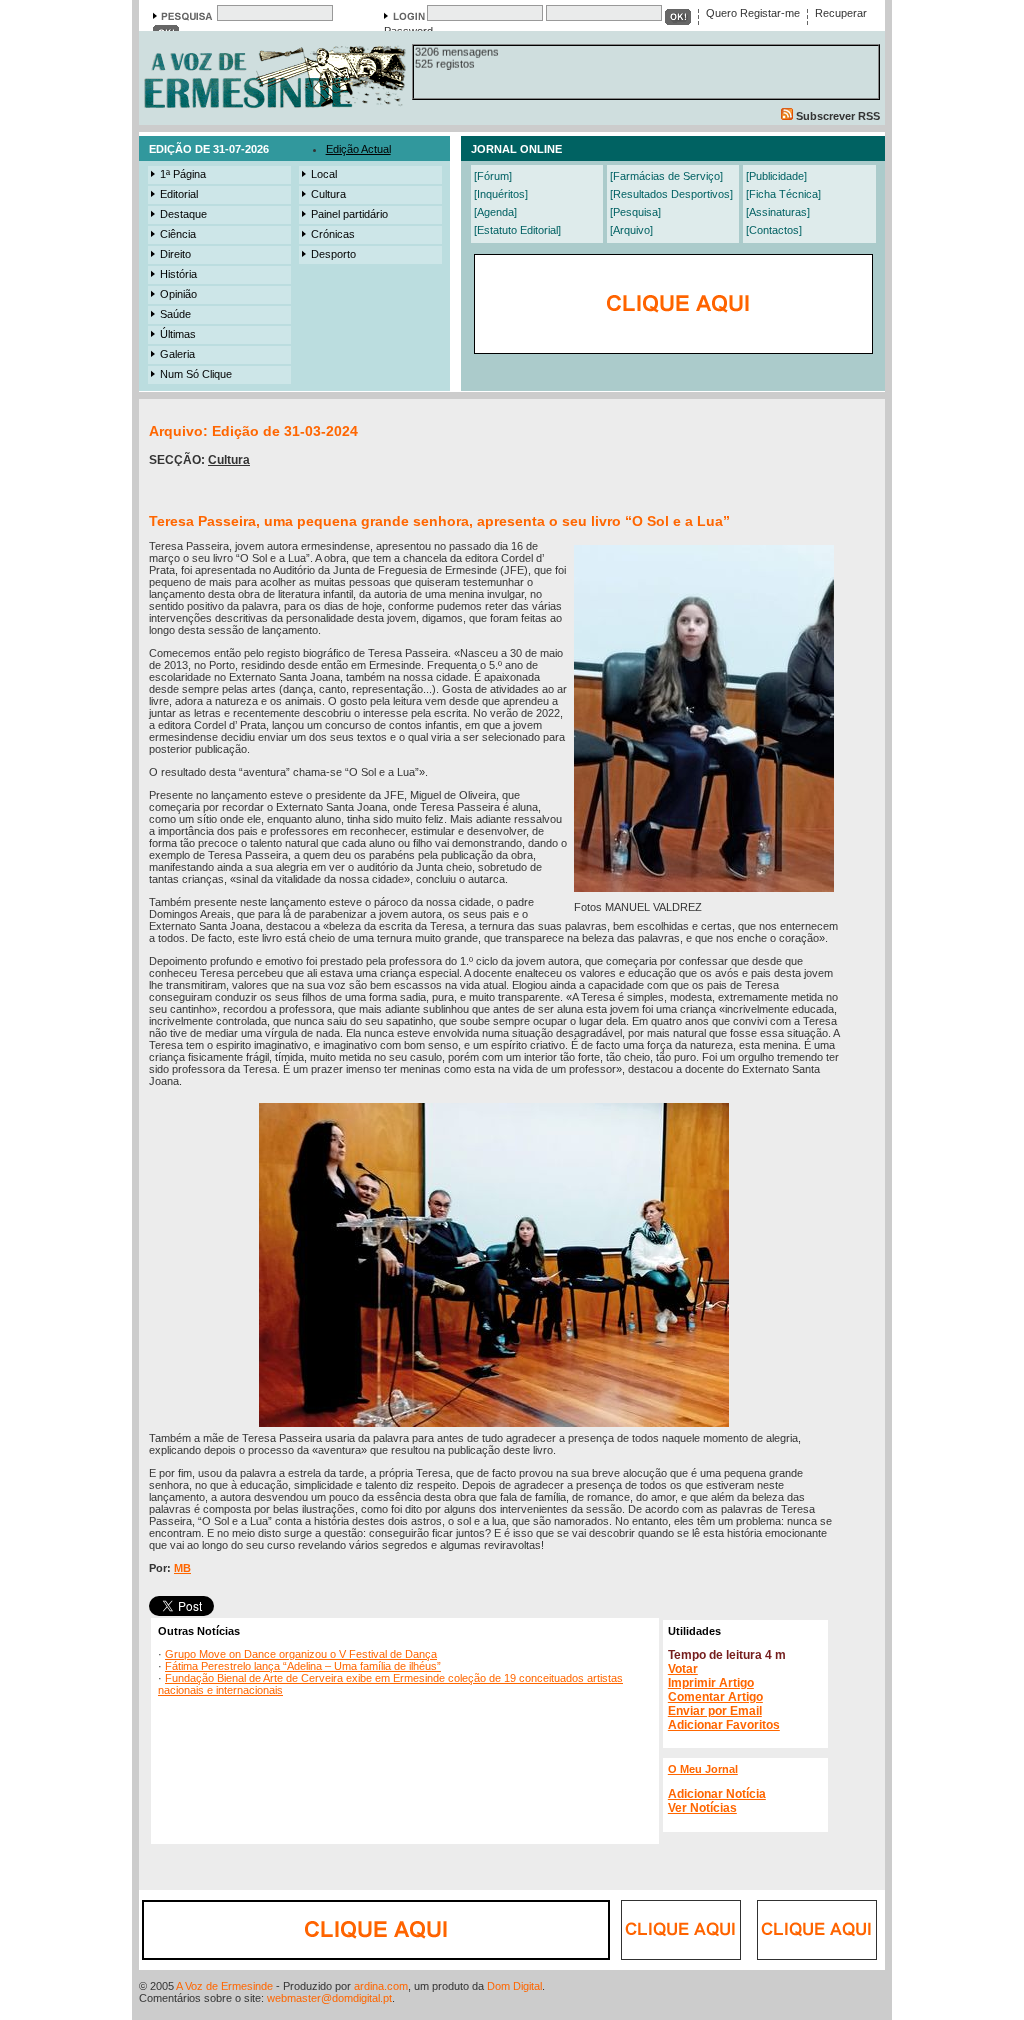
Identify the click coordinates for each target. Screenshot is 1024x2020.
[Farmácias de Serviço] (666, 176)
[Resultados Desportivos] (671, 194)
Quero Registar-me (753, 13)
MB (182, 1568)
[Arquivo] (631, 230)
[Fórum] (493, 176)
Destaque (183, 214)
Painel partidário (349, 214)
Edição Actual (358, 149)
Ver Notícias (702, 1808)
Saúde (175, 314)
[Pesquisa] (635, 212)
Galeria (177, 354)
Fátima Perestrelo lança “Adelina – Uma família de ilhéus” (303, 1666)
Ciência (178, 234)
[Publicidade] (776, 176)
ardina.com (381, 1986)
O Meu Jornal (703, 1769)
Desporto (333, 254)
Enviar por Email (715, 1711)
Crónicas (333, 234)
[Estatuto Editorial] (517, 230)
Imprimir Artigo (711, 1683)
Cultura (328, 194)
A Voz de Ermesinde (224, 1986)
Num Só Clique (196, 374)
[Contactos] (774, 230)
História (178, 274)
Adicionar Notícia (717, 1794)
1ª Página (183, 174)
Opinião (178, 294)
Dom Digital (514, 1986)
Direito (175, 254)
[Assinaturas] (778, 212)
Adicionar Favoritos (724, 1725)
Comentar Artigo (715, 1697)
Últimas (178, 334)
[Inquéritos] (501, 194)
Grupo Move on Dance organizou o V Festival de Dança (301, 1654)
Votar (683, 1669)
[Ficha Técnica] (783, 194)
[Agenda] (495, 212)
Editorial (179, 194)
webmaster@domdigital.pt (329, 1998)
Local (324, 174)
